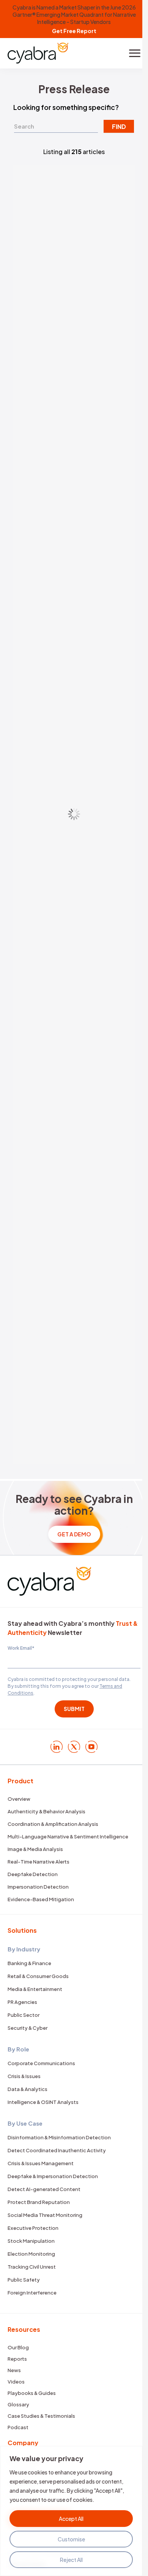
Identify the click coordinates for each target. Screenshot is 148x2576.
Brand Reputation (39, 1164)
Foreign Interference (32, 2293)
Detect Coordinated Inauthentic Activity (57, 2150)
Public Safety (24, 2280)
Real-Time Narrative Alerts (39, 1862)
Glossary (18, 2404)
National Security (38, 468)
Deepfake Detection (33, 1874)
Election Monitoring (31, 2254)
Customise (71, 2539)
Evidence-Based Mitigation (41, 1899)
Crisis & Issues (24, 2076)
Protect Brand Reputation (39, 2202)
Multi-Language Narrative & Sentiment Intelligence (68, 1837)
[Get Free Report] (74, 19)
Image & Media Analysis (35, 1849)
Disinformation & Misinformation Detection (59, 2137)
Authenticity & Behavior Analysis (46, 1811)
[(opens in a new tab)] (74, 243)
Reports (17, 2359)
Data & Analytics (28, 2089)
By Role (18, 2049)
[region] (71, 2511)
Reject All (71, 2560)
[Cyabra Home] (38, 53)
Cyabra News (34, 886)
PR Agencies (22, 2002)
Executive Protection (33, 2228)
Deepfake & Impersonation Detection (53, 2176)
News (14, 2370)
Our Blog (18, 2347)
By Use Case (25, 2123)
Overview (19, 1799)
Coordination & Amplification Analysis (53, 1824)
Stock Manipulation (31, 2241)
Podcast (18, 2427)
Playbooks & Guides (32, 2393)
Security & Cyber (28, 2028)
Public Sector (24, 2015)
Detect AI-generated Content (44, 2189)
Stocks (28, 756)
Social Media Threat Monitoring (45, 2215)
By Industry (24, 1949)
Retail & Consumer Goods (38, 1976)
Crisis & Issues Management (41, 2163)
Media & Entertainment (35, 1989)
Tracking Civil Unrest (32, 2267)
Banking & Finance (29, 1963)
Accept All (71, 2519)
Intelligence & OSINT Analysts (43, 2102)
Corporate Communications (41, 2063)
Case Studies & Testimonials (41, 2416)
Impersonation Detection (38, 1887)
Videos (16, 2382)
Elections (30, 314)
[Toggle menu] (135, 53)
